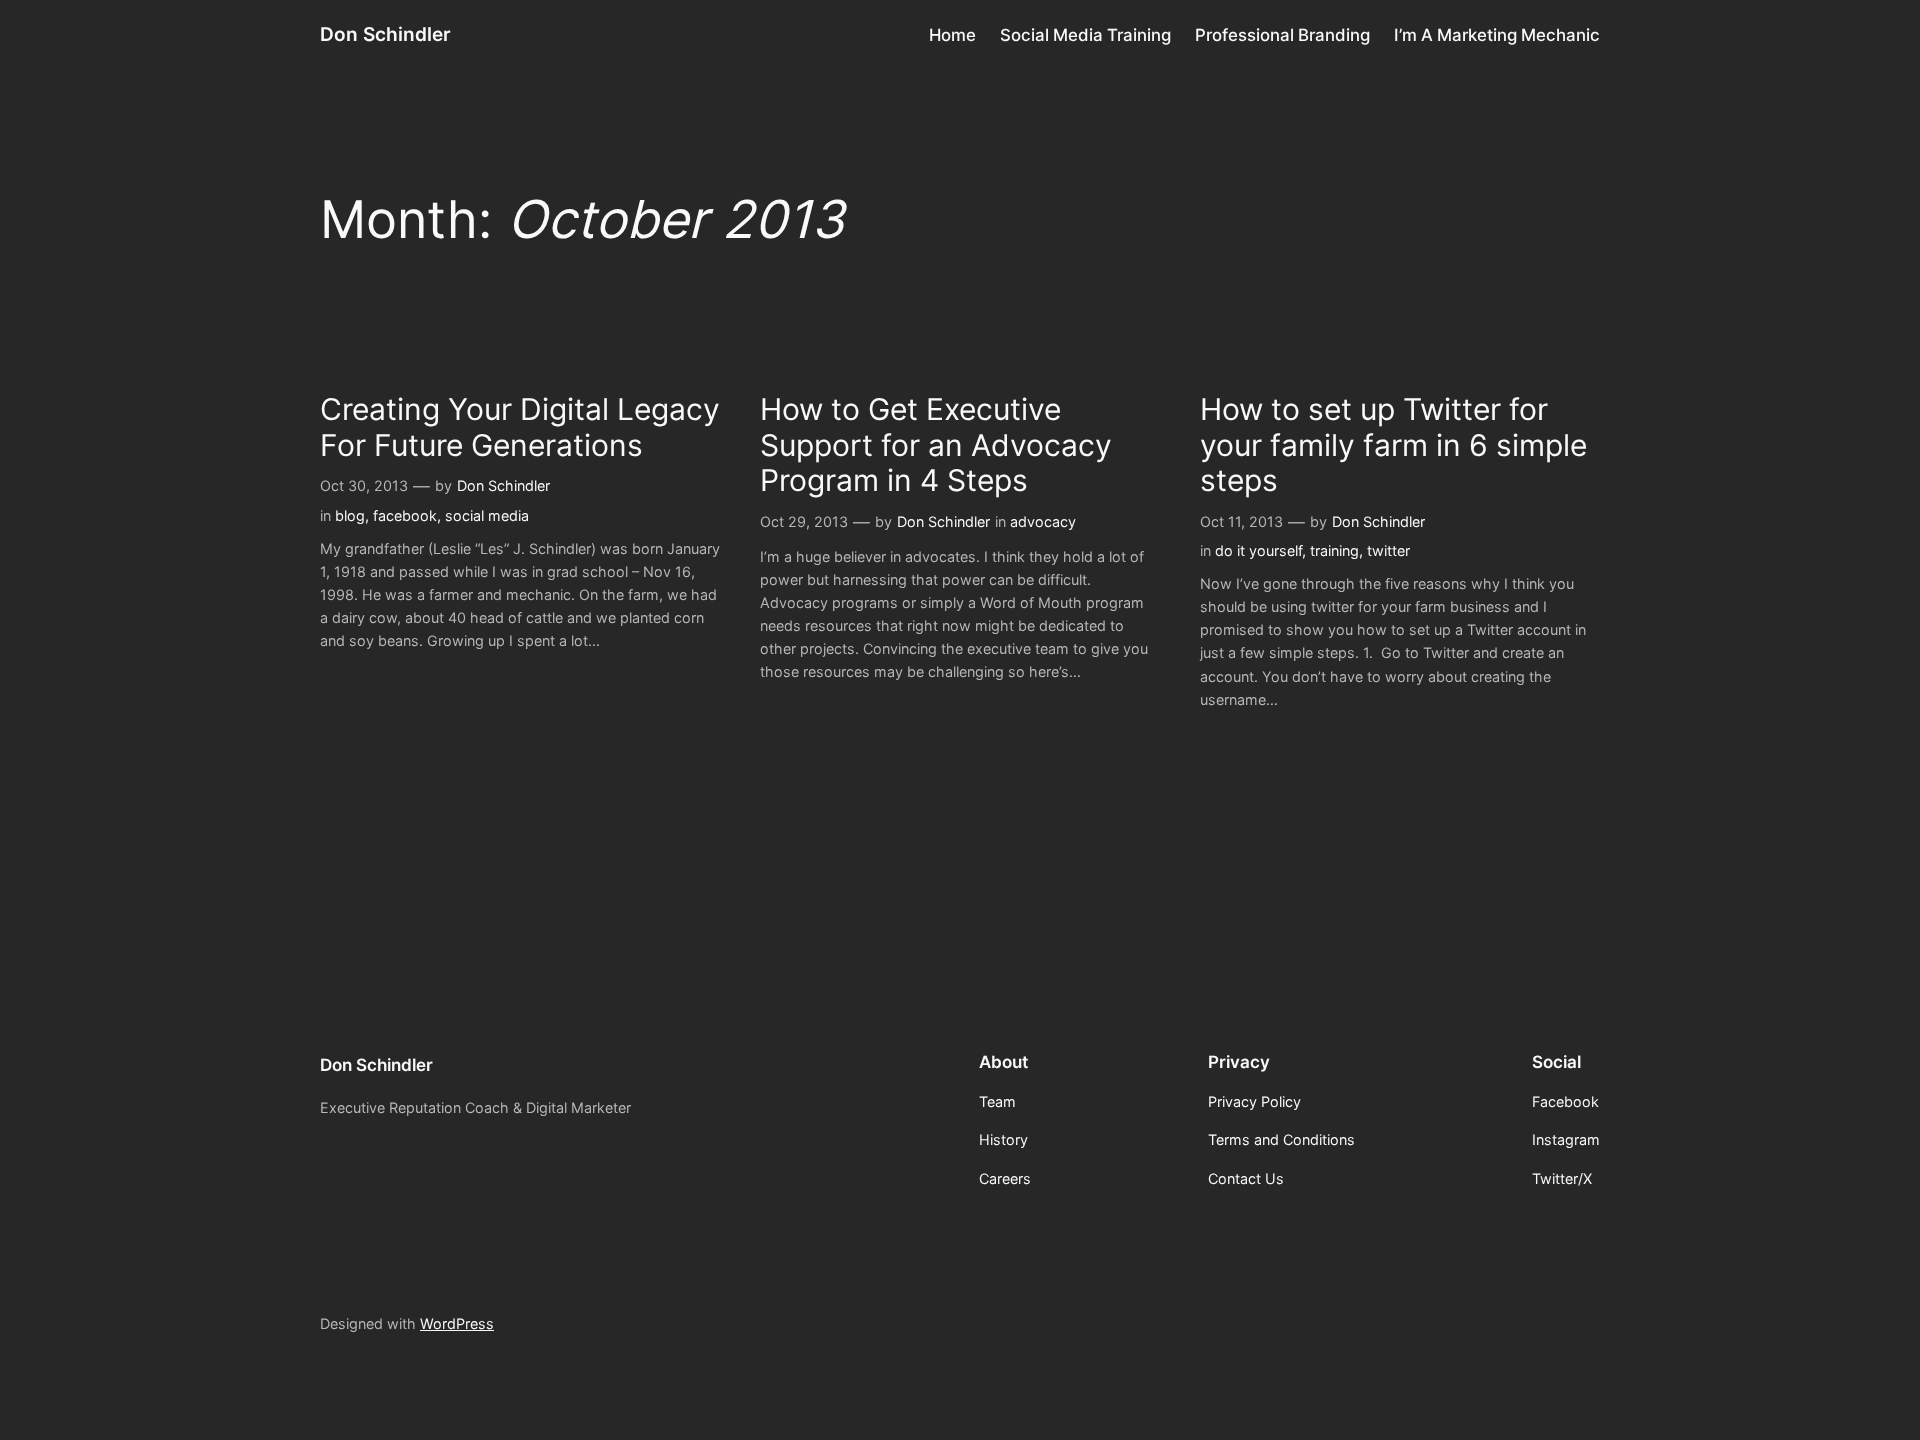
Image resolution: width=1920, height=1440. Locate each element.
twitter (1388, 550)
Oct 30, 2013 (364, 485)
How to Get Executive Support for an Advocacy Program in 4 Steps (936, 445)
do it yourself (1258, 550)
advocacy (1043, 521)
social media (487, 515)
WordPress (457, 1323)
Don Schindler (385, 34)
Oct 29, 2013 (804, 521)
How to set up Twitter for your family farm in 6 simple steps (1393, 445)
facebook (405, 515)
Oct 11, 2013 (1241, 521)
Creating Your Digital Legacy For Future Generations (520, 427)
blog (350, 515)
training (1334, 550)
